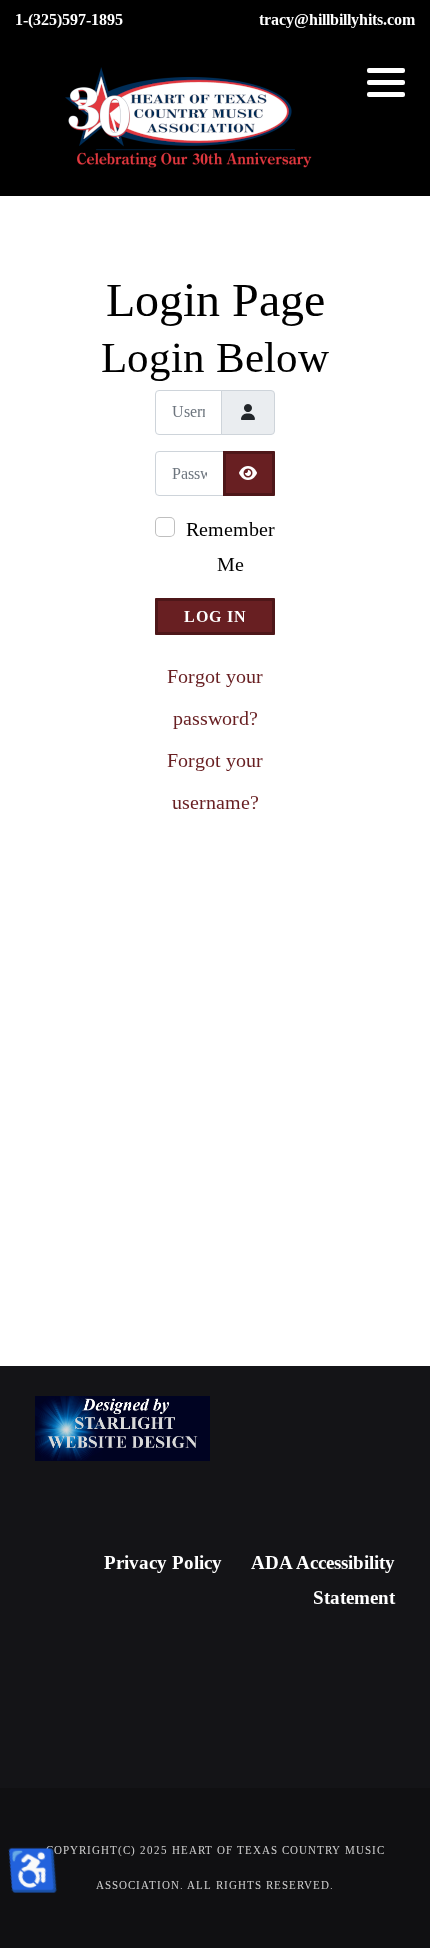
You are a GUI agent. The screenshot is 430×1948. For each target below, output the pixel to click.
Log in (215, 616)
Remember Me (230, 546)
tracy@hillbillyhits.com (337, 19)
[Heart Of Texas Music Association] (190, 119)
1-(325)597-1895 (69, 19)
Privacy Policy (163, 1562)
